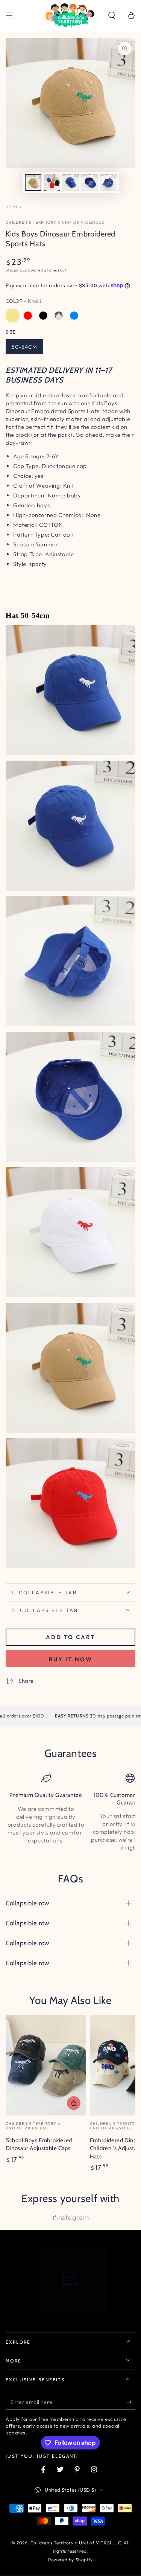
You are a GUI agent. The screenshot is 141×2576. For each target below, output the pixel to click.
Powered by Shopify (70, 2560)
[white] (59, 316)
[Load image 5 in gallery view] (108, 182)
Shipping (14, 270)
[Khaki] (12, 316)
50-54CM (24, 347)
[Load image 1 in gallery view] (33, 182)
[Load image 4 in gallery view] (89, 182)
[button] (112, 15)
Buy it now (71, 1659)
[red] (28, 316)
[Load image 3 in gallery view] (71, 182)
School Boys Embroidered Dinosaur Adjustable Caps (39, 2144)
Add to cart (70, 1637)
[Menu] (10, 15)
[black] (43, 316)
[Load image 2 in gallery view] (52, 182)
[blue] (74, 316)
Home (12, 207)
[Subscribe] (131, 2402)
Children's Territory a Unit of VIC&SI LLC (55, 222)
